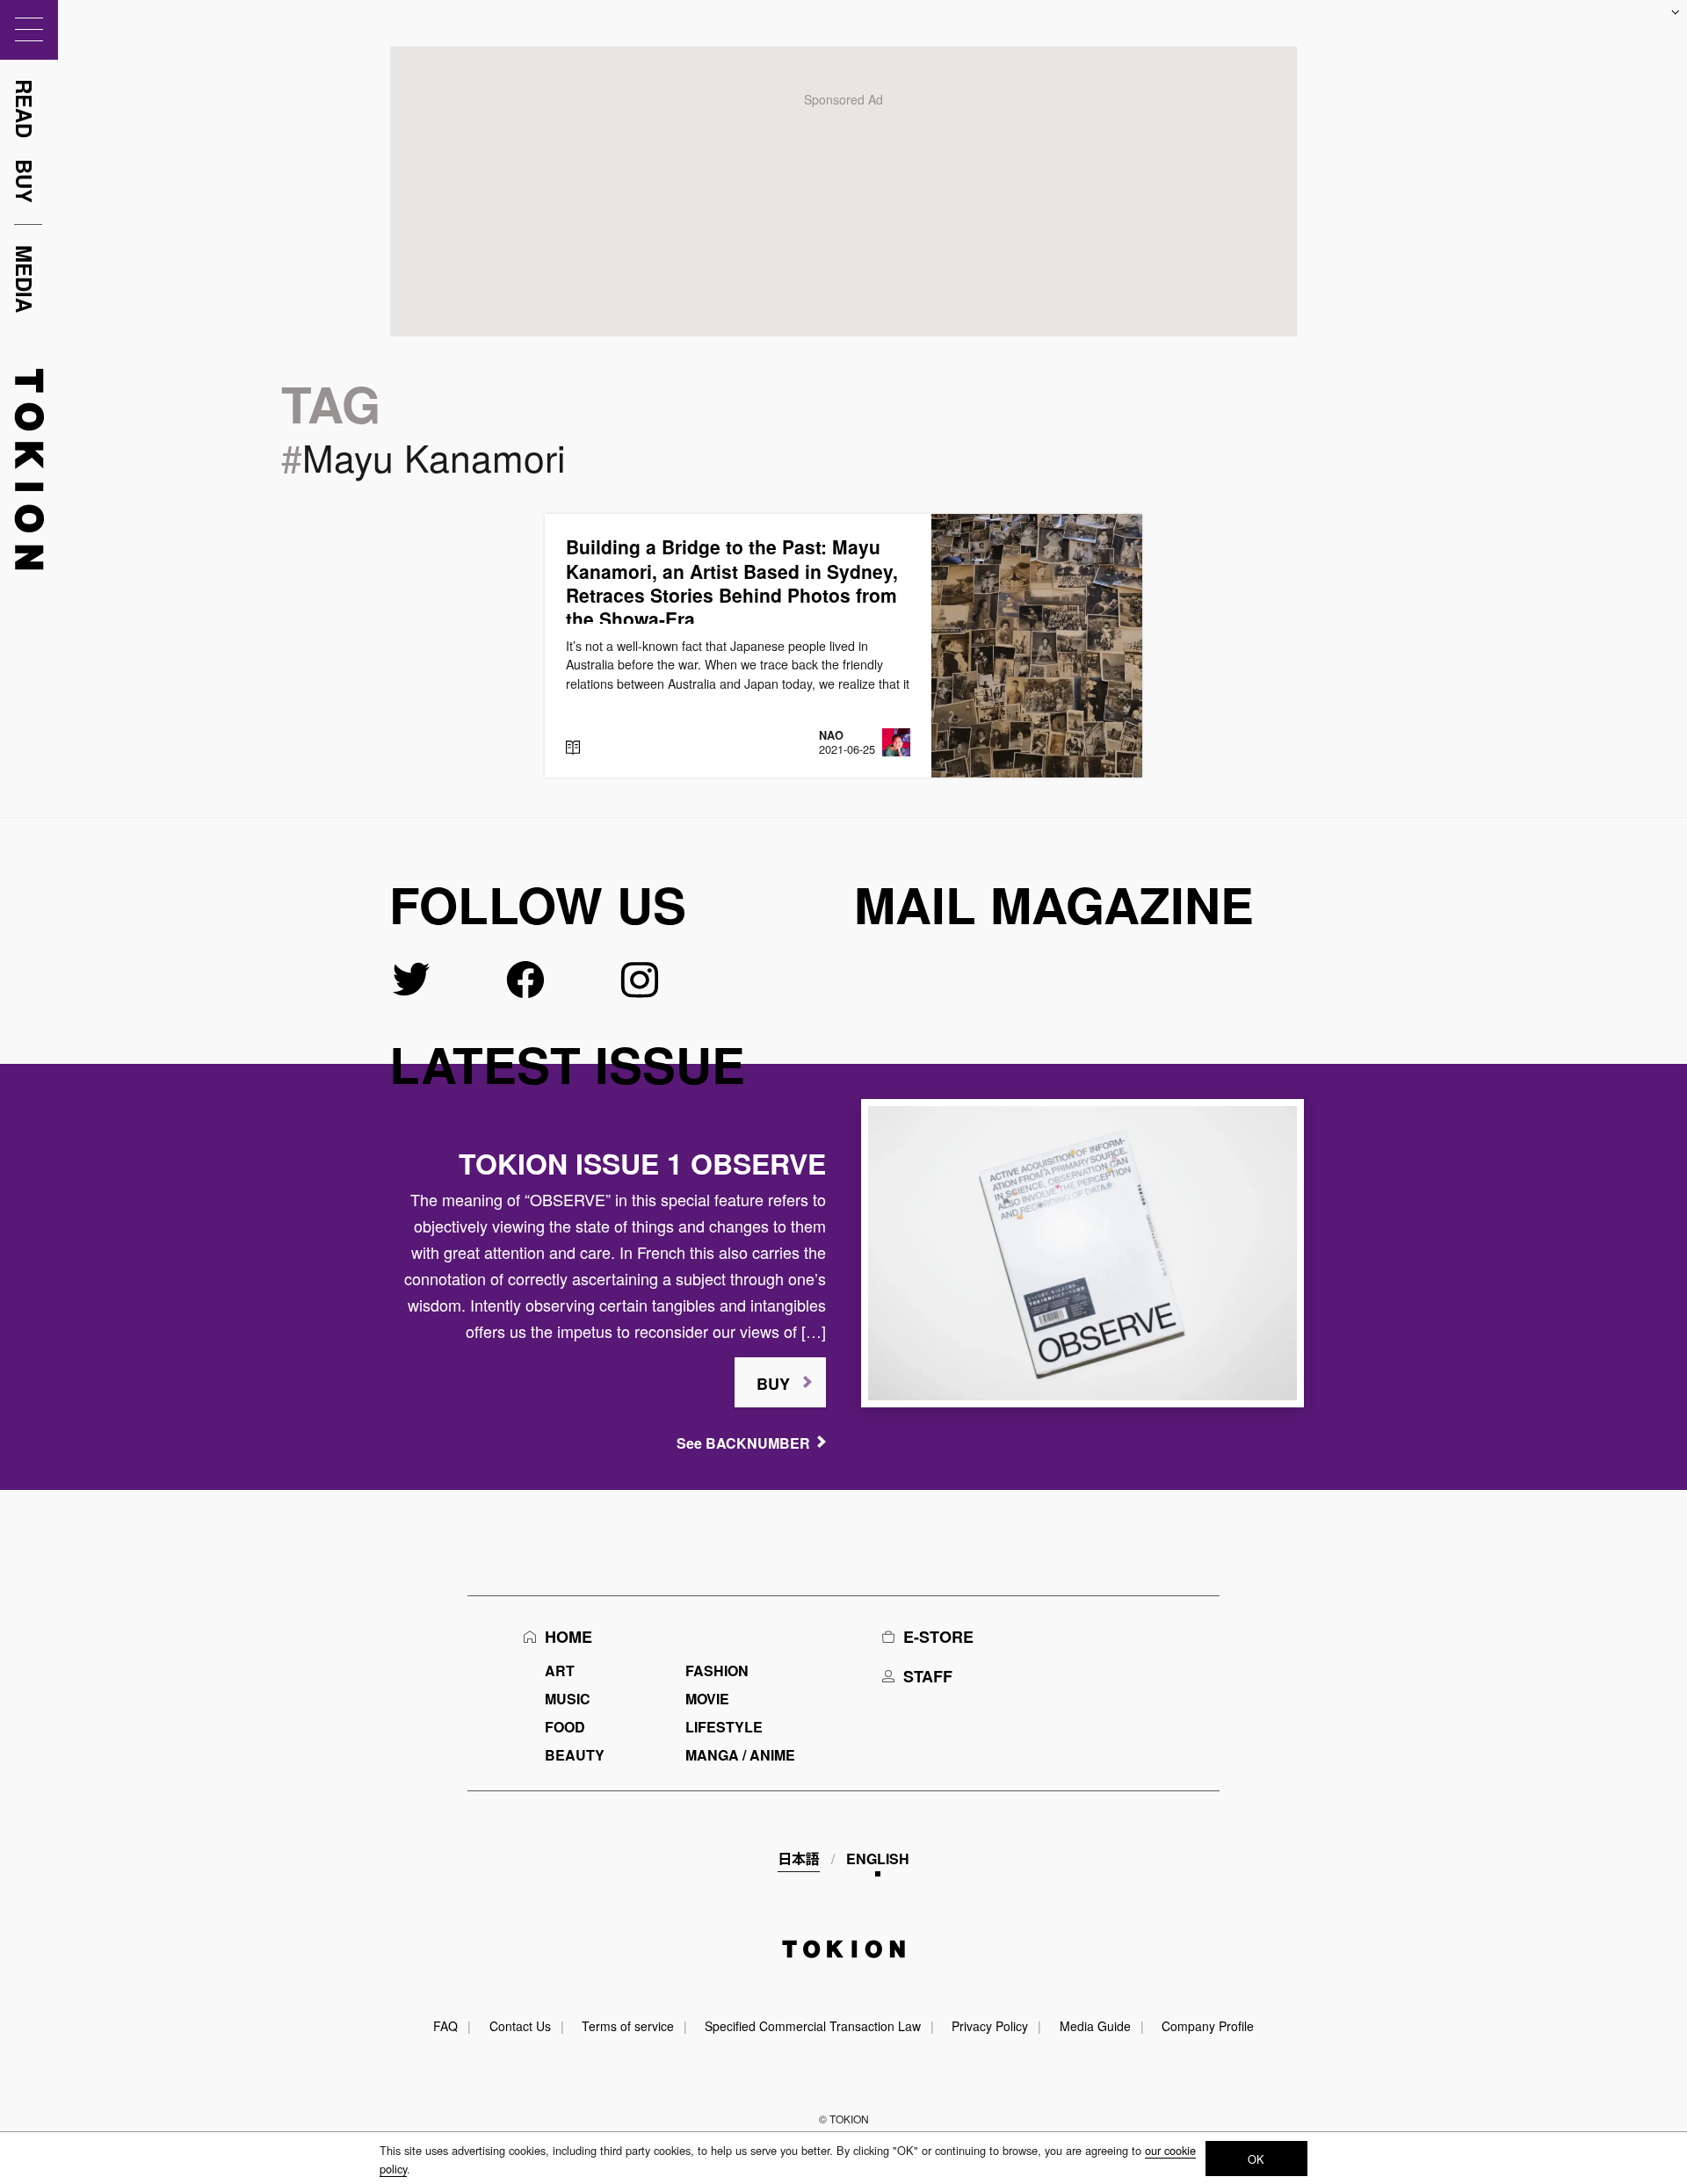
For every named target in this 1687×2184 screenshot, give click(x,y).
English (878, 1859)
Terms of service (628, 2026)
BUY (773, 1384)
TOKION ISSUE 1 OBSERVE (642, 1163)
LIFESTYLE (724, 1727)
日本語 (799, 1859)
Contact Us (520, 2026)
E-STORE (938, 1637)
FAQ (445, 2026)
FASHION (717, 1671)
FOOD (565, 1727)
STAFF (928, 1676)
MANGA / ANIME (740, 1755)
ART (560, 1671)
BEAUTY (575, 1755)
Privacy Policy (990, 2026)
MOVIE (707, 1699)
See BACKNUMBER (743, 1443)
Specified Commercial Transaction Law (813, 2026)
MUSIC (568, 1699)
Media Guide (1095, 2026)
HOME (568, 1637)
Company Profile (1208, 2026)
